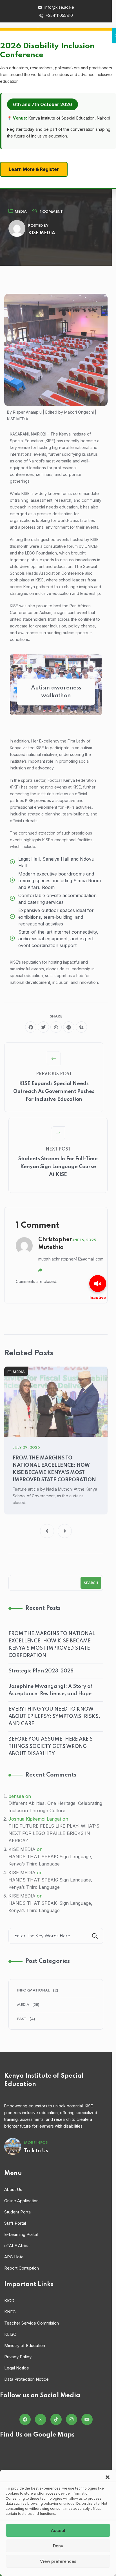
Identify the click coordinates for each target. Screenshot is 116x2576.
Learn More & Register (34, 169)
